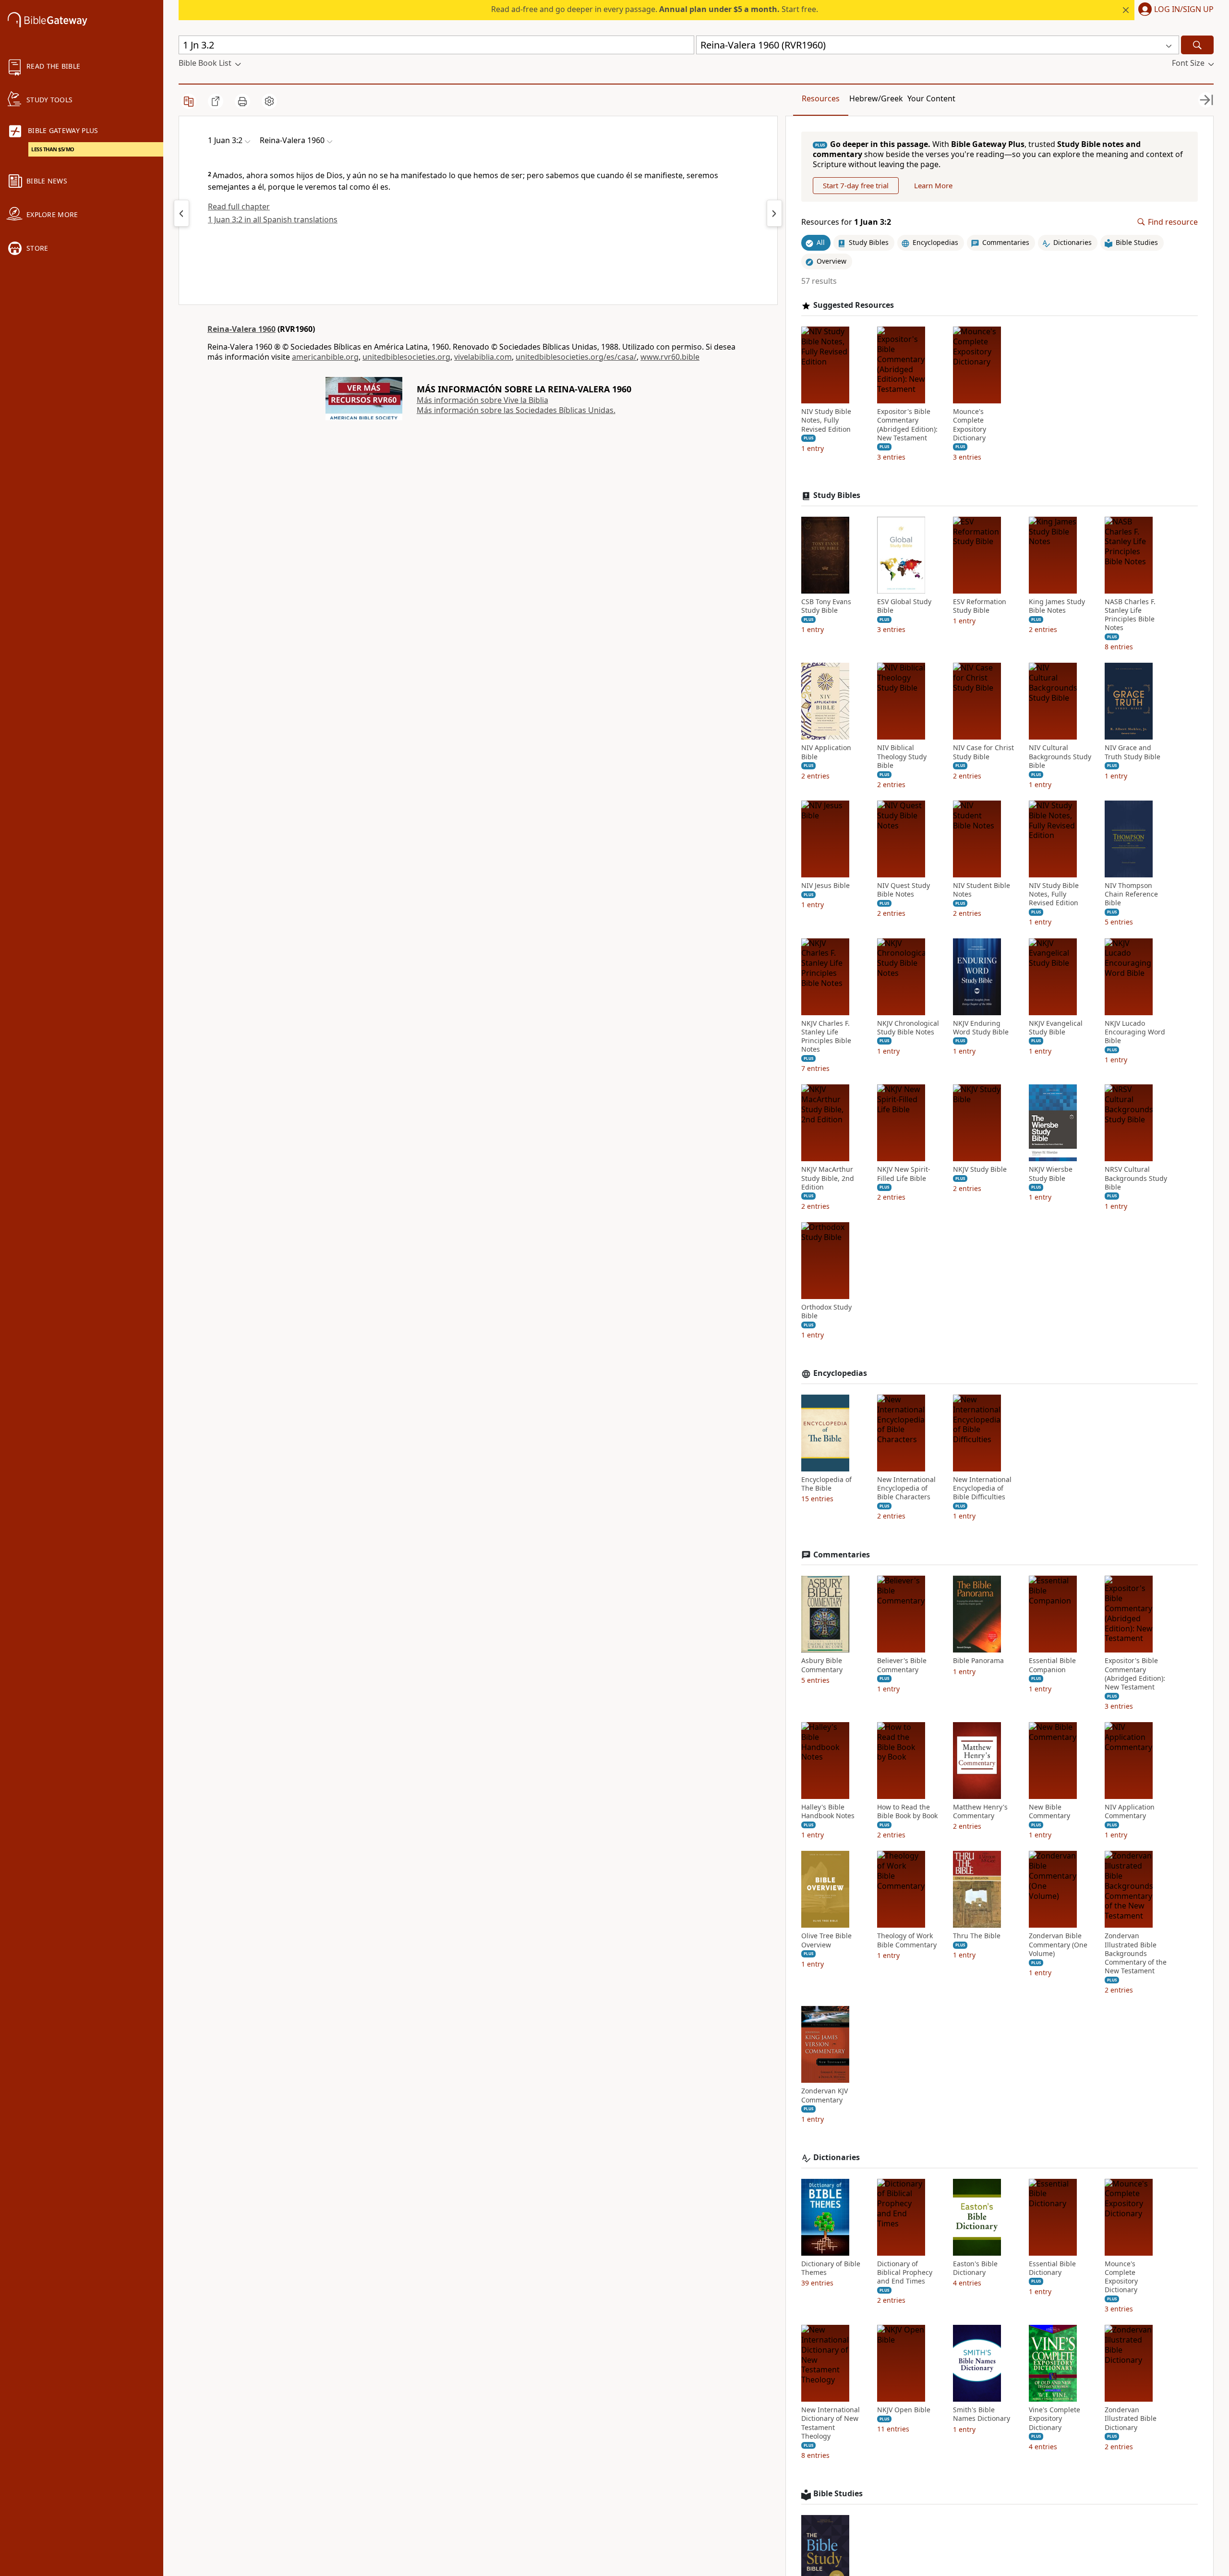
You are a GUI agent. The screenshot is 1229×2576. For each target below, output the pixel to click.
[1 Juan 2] (181, 213)
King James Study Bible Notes (1057, 606)
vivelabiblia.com (483, 357)
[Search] (1197, 45)
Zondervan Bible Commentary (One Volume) (1058, 1944)
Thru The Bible (977, 1936)
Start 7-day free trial (856, 185)
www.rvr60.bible (670, 357)
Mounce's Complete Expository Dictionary (970, 425)
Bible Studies (838, 2494)
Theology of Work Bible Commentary (907, 1940)
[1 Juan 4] (774, 213)
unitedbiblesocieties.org (406, 357)
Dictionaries (837, 2157)
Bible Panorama (978, 1661)
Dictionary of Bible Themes (831, 2268)
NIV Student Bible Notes (982, 890)
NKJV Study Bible (980, 1169)
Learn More (933, 185)
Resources (821, 98)
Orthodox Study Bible (826, 1312)
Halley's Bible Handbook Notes (828, 1811)
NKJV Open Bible (904, 2410)
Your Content (931, 98)
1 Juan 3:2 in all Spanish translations (273, 219)
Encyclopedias (840, 1373)
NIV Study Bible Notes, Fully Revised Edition (826, 420)
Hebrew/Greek (876, 98)
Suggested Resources (854, 305)
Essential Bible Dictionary (1052, 2268)
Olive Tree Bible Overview (826, 1940)
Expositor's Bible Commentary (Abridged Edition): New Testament (907, 425)
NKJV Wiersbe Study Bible (1051, 1174)
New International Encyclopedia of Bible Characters (906, 1488)
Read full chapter (239, 207)
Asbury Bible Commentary (822, 1665)
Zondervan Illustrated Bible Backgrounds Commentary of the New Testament (1136, 1953)
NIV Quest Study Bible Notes (904, 890)
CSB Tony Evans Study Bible (826, 606)
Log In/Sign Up (1184, 10)
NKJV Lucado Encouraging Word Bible (1135, 1032)
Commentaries (842, 1555)
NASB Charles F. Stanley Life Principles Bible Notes (1130, 615)
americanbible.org (325, 357)
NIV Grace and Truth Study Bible (1133, 752)
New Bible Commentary (1049, 1811)
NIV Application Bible (826, 752)
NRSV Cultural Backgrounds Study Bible (1136, 1178)
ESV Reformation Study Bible (980, 606)
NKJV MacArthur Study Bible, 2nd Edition (828, 1178)
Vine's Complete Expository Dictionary (1054, 2418)
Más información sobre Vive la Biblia (482, 400)
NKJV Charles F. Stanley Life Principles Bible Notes (826, 1037)
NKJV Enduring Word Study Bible (981, 1028)
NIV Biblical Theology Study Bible (902, 756)
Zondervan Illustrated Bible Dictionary (1131, 2418)
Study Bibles (837, 495)
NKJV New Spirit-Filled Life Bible (904, 1174)
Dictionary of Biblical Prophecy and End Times (905, 2272)
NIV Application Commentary (1130, 1811)
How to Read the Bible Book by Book (907, 1811)
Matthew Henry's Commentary (980, 1811)
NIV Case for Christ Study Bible (983, 752)
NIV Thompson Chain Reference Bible (1131, 894)
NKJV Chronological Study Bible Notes (908, 1028)
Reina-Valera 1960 (241, 329)
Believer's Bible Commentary (902, 1665)
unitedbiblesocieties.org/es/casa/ (576, 357)
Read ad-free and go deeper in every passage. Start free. (655, 9)
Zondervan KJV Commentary (825, 2095)
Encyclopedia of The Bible (826, 1484)
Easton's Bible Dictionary (975, 2268)
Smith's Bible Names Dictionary (982, 2414)
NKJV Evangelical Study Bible (1056, 1028)
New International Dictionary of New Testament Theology (831, 2423)
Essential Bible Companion (1052, 1665)
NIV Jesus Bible (825, 886)
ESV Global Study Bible (904, 606)
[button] (1174, 10)
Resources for (846, 222)
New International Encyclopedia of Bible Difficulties (982, 1488)
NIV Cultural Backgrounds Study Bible (1060, 756)
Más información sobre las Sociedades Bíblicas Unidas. (516, 410)
